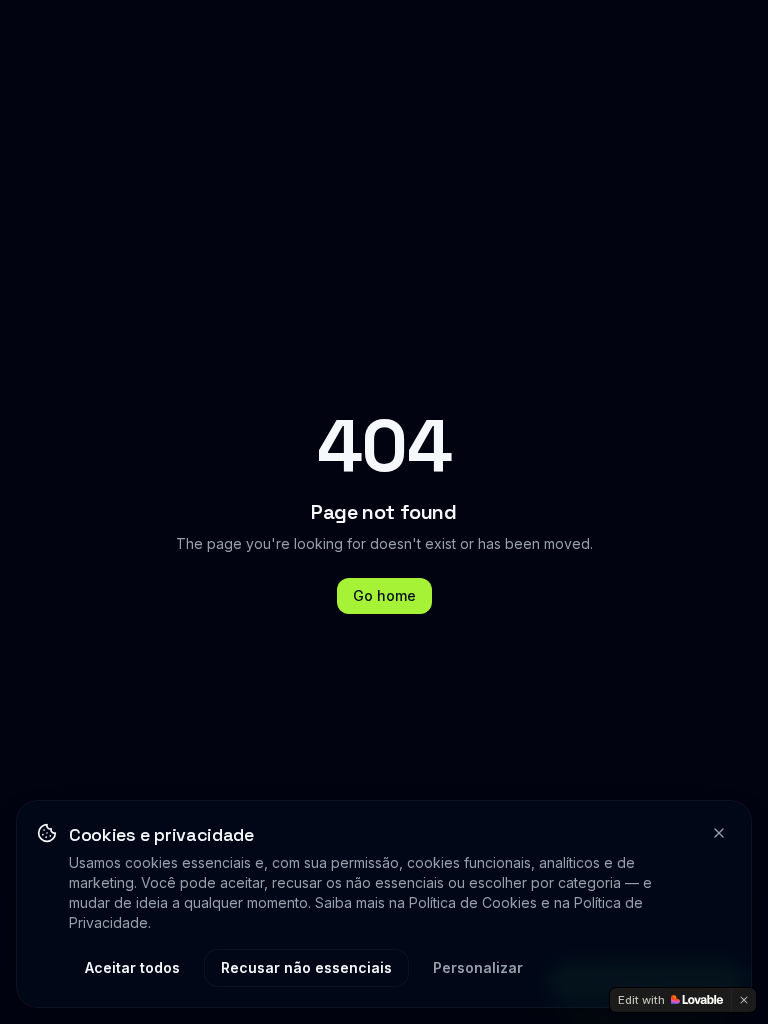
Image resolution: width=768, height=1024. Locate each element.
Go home (384, 595)
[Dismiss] (744, 1000)
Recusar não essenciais (306, 967)
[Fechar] (719, 833)
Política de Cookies (473, 902)
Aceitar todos (132, 967)
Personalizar (478, 967)
